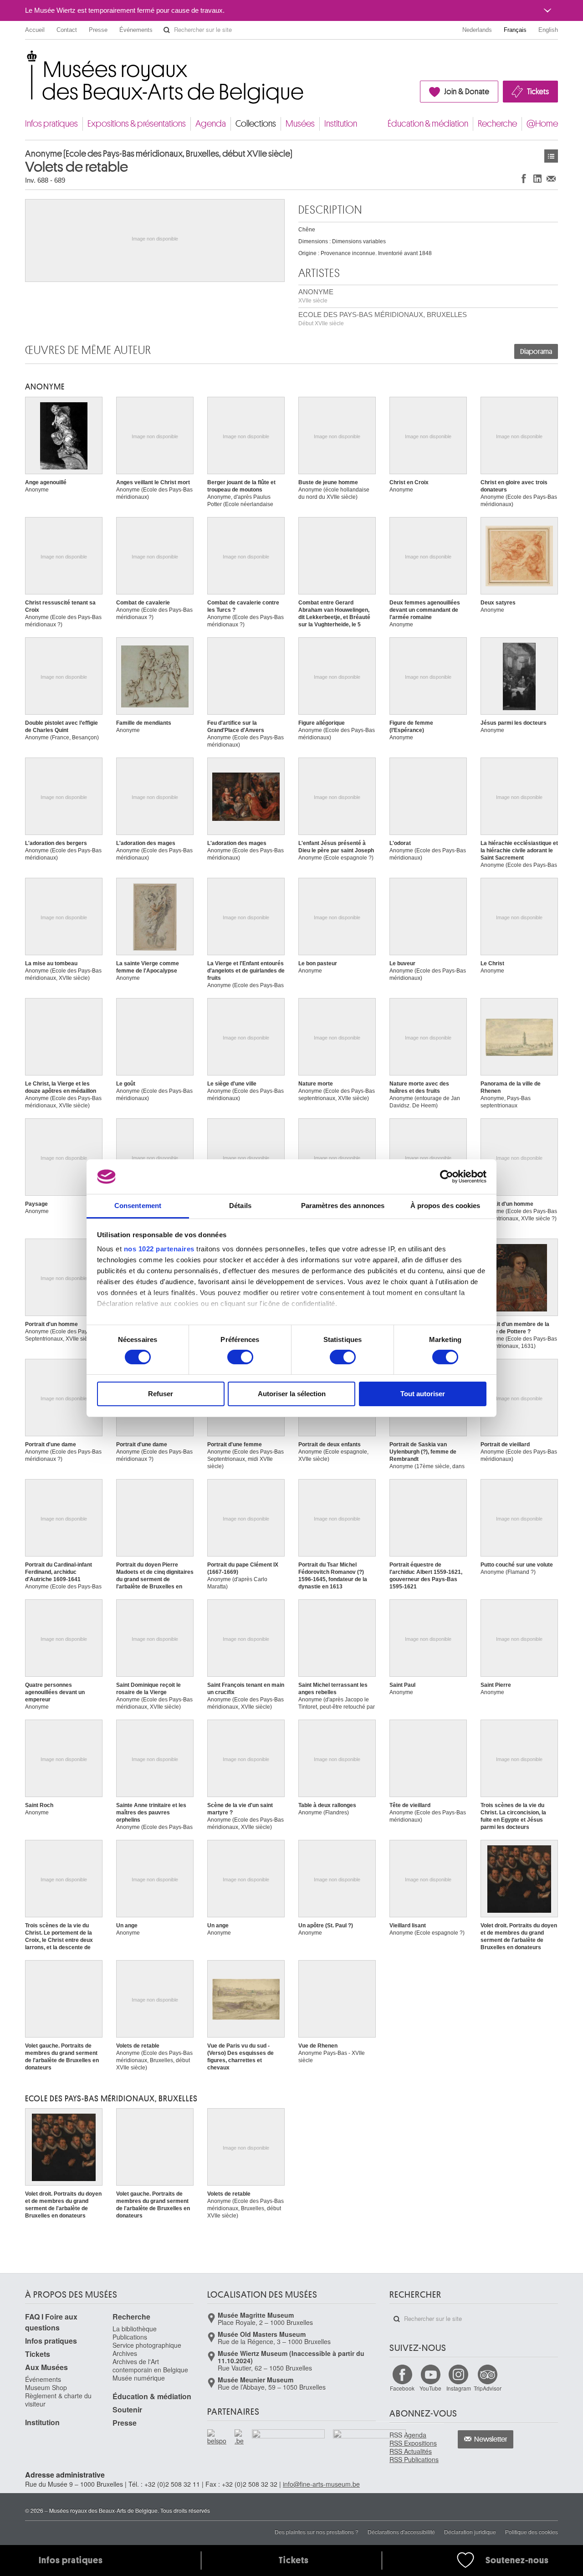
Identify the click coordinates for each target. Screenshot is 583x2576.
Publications (130, 2337)
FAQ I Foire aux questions (51, 2322)
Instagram (459, 2388)
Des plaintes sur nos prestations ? (317, 2532)
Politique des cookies (532, 2532)
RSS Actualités (411, 2451)
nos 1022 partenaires (159, 1249)
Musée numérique (139, 2378)
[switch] (240, 1357)
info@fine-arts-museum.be (321, 2484)
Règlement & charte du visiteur (58, 2400)
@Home (542, 124)
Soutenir (127, 2410)
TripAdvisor (488, 2388)
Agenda (211, 124)
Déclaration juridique (470, 2532)
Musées (300, 124)
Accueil (35, 30)
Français (515, 30)
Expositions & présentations (137, 124)
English (548, 30)
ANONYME (316, 296)
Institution (341, 124)
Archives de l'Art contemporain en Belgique (150, 2366)
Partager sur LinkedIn (537, 178)
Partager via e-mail (551, 178)
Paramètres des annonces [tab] (343, 1206)
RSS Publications (414, 2459)
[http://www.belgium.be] (240, 2437)
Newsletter (491, 2439)
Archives (125, 2353)
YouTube (430, 2388)
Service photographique (147, 2345)
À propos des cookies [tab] (445, 1206)
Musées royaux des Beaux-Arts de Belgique (26, 59)
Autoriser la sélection (292, 1394)
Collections (256, 124)
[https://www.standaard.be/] (370, 2447)
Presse (98, 30)
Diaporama (536, 352)
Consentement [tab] (138, 1206)
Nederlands (477, 30)
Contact (67, 30)
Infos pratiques (51, 124)
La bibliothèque (135, 2329)
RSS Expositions (413, 2443)
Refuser (161, 1394)
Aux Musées (46, 2367)
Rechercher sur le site (167, 30)
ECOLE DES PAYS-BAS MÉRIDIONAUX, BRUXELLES (383, 319)
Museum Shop (46, 2387)
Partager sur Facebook (524, 178)
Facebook (402, 2388)
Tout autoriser (423, 1394)
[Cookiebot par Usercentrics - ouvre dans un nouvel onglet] (447, 1177)
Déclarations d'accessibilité (401, 2532)
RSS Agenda (408, 2435)
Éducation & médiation (428, 124)
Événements (136, 30)
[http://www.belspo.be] (217, 2437)
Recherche (497, 124)
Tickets (538, 92)
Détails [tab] (240, 1206)
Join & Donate (467, 92)
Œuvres (551, 156)
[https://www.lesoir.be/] (289, 2436)
